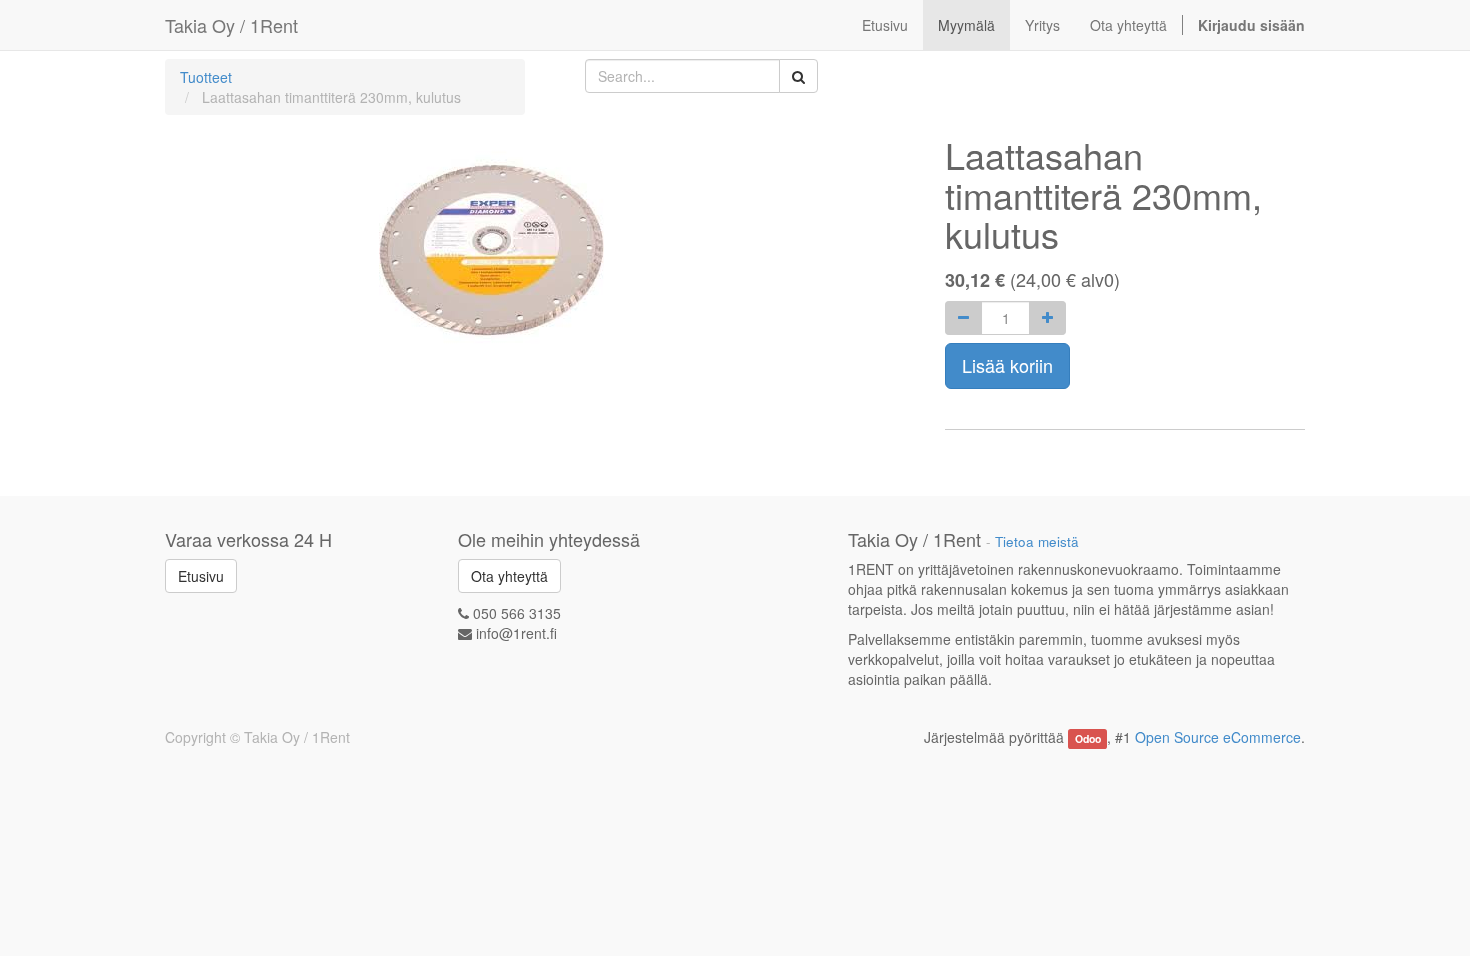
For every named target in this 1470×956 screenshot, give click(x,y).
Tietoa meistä (1037, 541)
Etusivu (201, 576)
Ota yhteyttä (509, 576)
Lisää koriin (1007, 365)
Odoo (1088, 738)
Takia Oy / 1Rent (231, 25)
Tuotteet (206, 77)
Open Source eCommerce (1218, 737)
